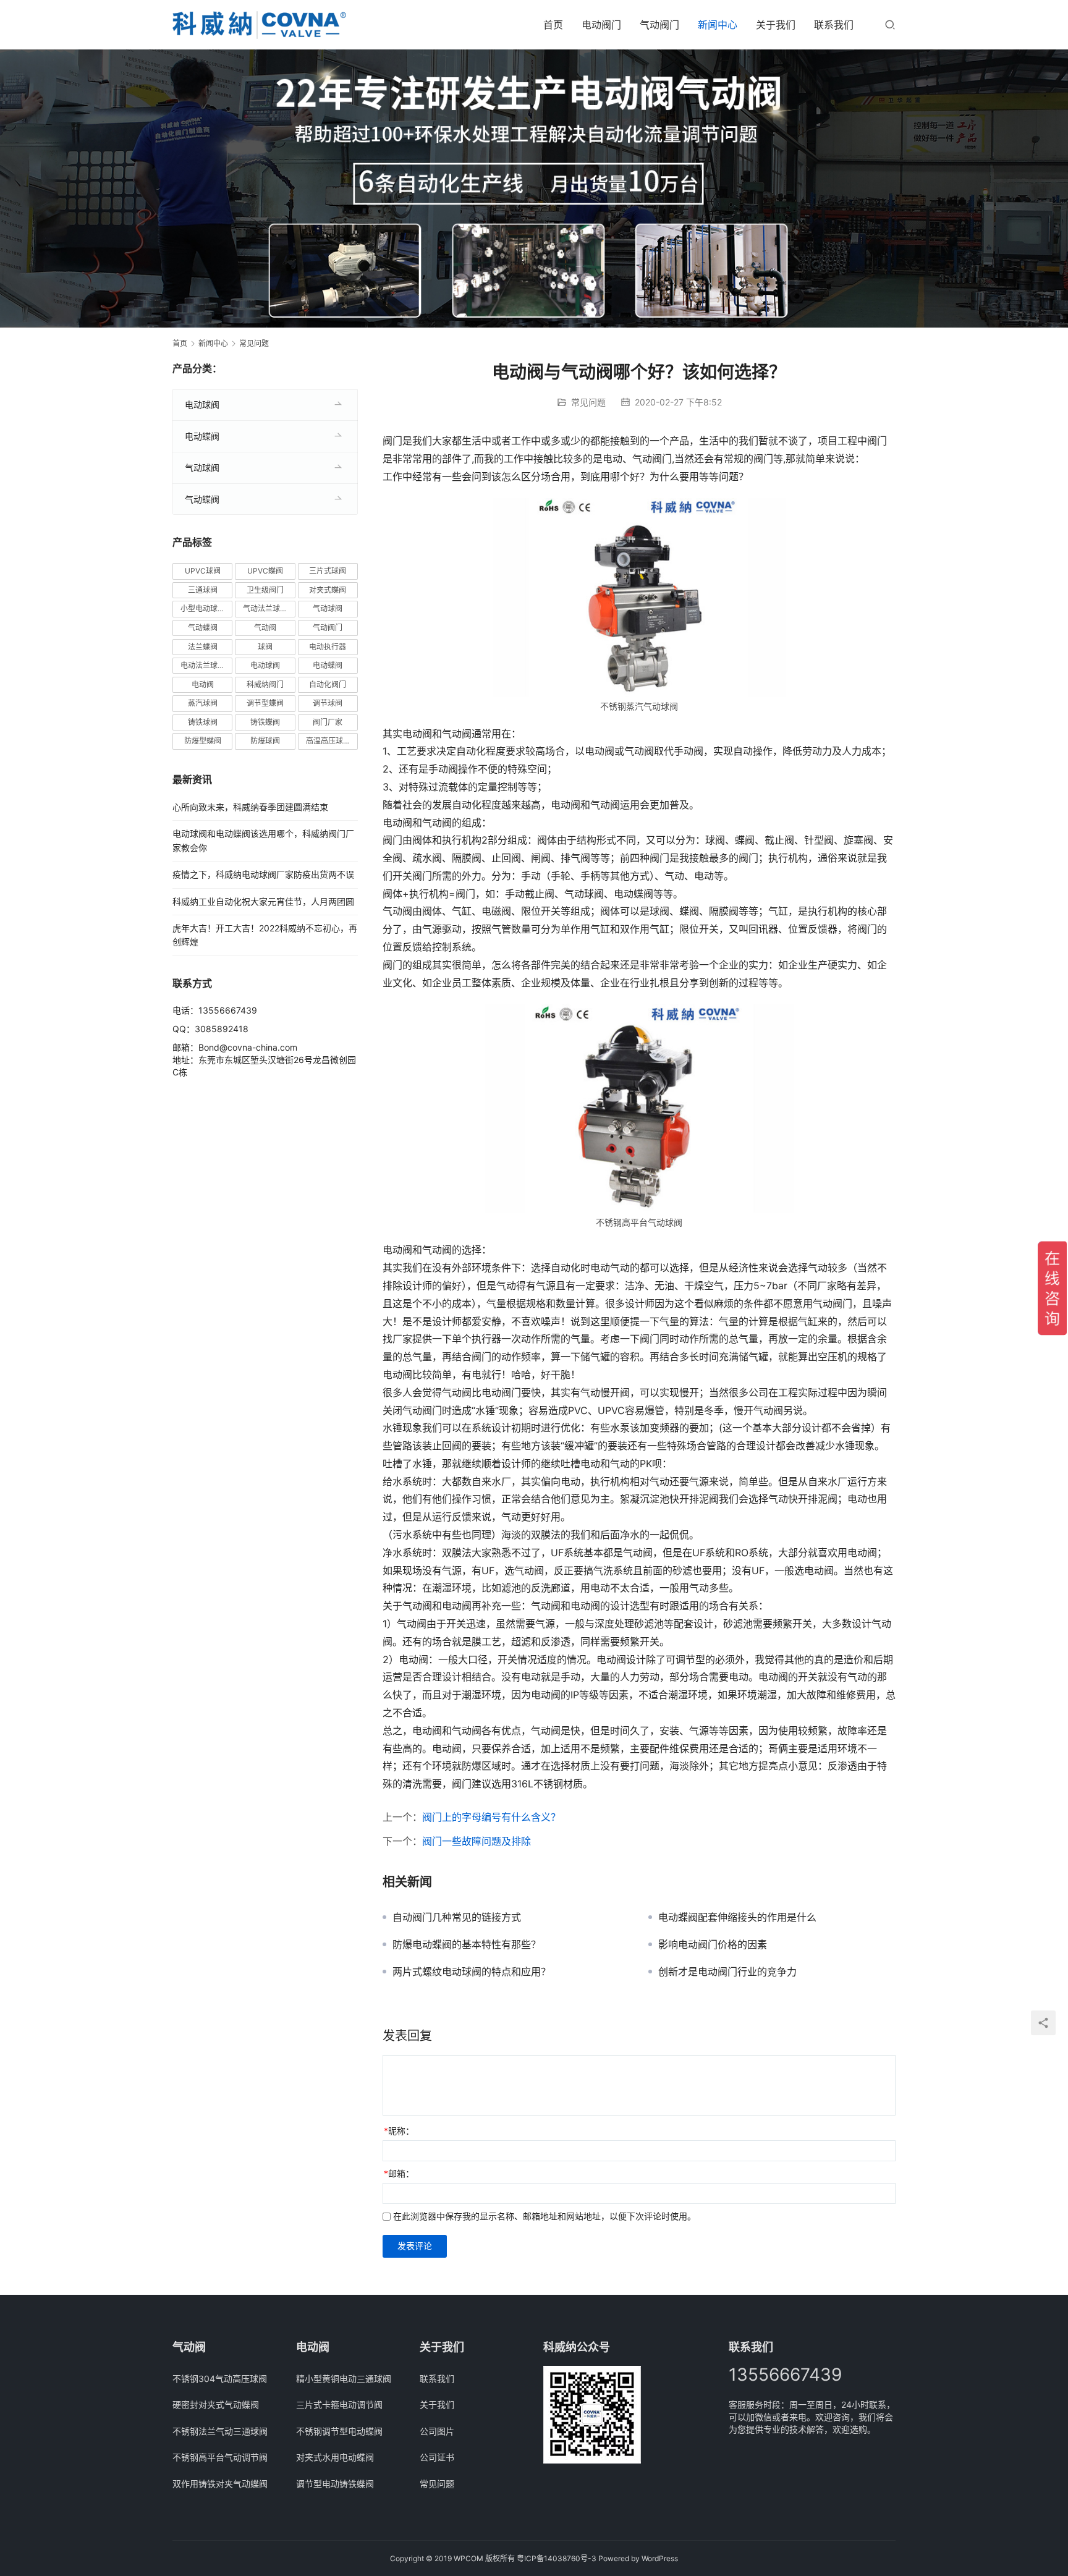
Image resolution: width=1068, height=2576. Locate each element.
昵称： (399, 2131)
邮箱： (399, 2173)
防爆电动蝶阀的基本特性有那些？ (467, 1944)
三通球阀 (203, 590)
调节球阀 (328, 703)
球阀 (265, 647)
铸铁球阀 (203, 722)
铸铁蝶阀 (265, 722)
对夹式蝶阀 (328, 590)
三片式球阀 (328, 571)
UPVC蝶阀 (265, 571)
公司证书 (437, 2457)
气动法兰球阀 (265, 608)
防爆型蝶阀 (203, 741)
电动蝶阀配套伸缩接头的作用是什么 (737, 1917)
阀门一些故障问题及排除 (477, 1841)
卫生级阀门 (265, 590)
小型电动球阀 (203, 608)
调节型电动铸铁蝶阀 (335, 2484)
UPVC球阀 (203, 571)
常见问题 (588, 402)
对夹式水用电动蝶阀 (335, 2457)
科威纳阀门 (265, 684)
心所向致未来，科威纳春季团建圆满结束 (250, 807)
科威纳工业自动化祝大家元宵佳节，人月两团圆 (263, 901)
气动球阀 (202, 468)
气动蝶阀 (202, 499)
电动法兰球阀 (203, 665)
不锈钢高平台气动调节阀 (220, 2457)
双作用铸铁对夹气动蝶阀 (220, 2484)
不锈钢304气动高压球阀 (220, 2379)
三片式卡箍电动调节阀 (339, 2404)
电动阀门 (601, 25)
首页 (553, 25)
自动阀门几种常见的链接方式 (457, 1917)
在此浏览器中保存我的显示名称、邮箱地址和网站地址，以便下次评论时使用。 (545, 2216)
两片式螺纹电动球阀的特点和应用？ (472, 1972)
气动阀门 (659, 25)
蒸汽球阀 (203, 703)
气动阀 (265, 628)
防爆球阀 (265, 741)
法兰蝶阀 (203, 647)
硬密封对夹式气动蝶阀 (216, 2404)
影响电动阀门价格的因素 (713, 1944)
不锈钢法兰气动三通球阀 (220, 2431)
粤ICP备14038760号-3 (557, 2558)
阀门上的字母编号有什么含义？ (491, 1817)
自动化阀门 (328, 684)
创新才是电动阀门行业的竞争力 (727, 1972)
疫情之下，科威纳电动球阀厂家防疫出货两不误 (263, 874)
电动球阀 (202, 405)
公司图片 (437, 2431)
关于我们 (776, 25)
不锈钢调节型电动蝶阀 (339, 2431)
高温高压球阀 (328, 741)
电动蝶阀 (202, 436)
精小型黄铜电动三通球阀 (344, 2379)
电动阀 (203, 684)
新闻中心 (718, 25)
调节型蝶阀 (265, 703)
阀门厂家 (328, 722)
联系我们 (834, 25)
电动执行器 (328, 647)
